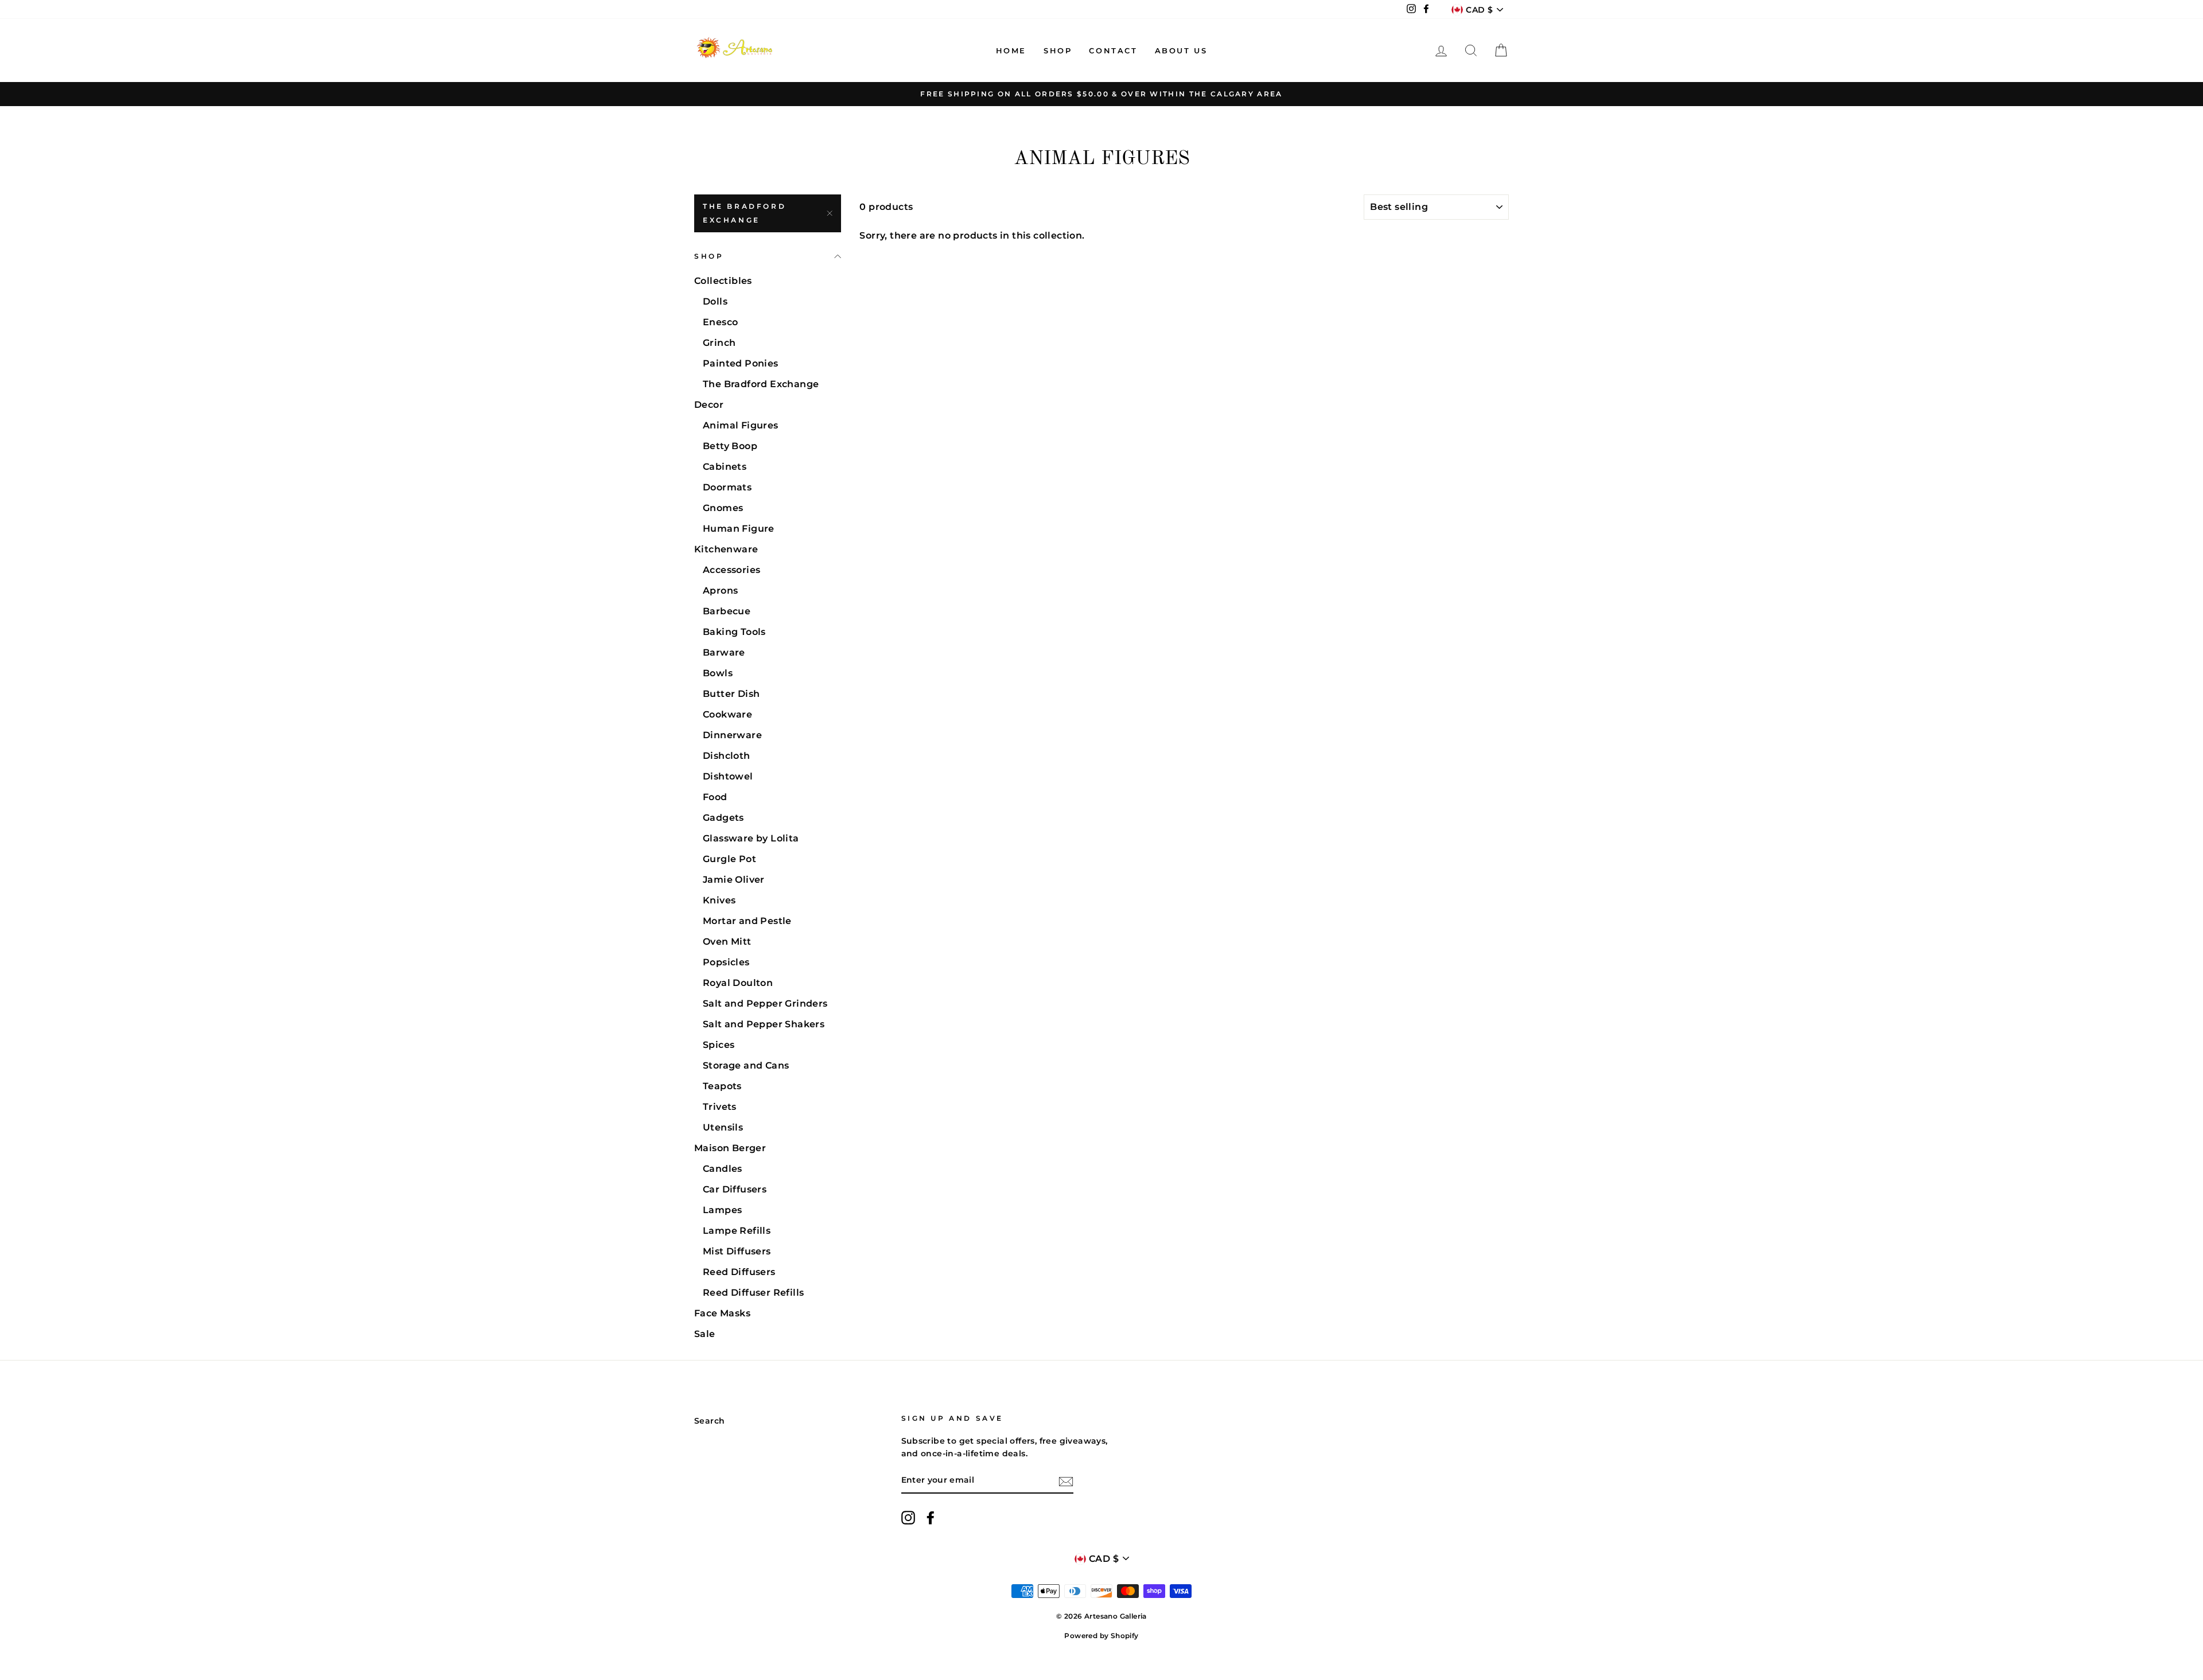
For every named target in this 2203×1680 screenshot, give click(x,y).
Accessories (731, 570)
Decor (709, 405)
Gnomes (723, 508)
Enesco (720, 322)
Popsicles (726, 962)
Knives (719, 900)
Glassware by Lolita (751, 838)
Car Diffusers (735, 1189)
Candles (723, 1169)
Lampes (722, 1210)
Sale (705, 1334)
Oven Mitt (727, 942)
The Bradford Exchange (744, 213)
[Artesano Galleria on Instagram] (908, 1518)
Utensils (723, 1127)
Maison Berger (730, 1148)
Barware (724, 652)
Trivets (720, 1107)
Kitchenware (726, 549)
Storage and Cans (746, 1065)
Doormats (727, 487)
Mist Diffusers (737, 1251)
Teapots (722, 1086)
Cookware (727, 714)
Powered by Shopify (1101, 1636)
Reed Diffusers (739, 1272)
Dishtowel (728, 776)
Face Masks (722, 1313)
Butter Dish (731, 694)
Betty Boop (730, 446)
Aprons (720, 590)
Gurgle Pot (729, 859)
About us (1181, 50)
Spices (719, 1045)
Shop (1058, 50)
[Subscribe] (1066, 1481)
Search (709, 1421)
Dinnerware (732, 735)
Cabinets (725, 467)
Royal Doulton (738, 983)
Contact (1113, 50)
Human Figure (739, 529)
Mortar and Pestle (747, 921)
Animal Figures (741, 425)
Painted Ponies (741, 363)
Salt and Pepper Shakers (764, 1024)
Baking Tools (734, 632)
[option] (1101, 94)
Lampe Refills (737, 1231)
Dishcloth (727, 756)
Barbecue (727, 611)
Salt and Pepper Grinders (765, 1003)
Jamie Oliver (734, 880)
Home (1011, 50)
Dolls (715, 301)
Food (715, 797)
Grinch (719, 343)
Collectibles (723, 281)
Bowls (718, 673)
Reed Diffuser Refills (753, 1293)
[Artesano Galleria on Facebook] (931, 1518)
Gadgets (723, 818)
